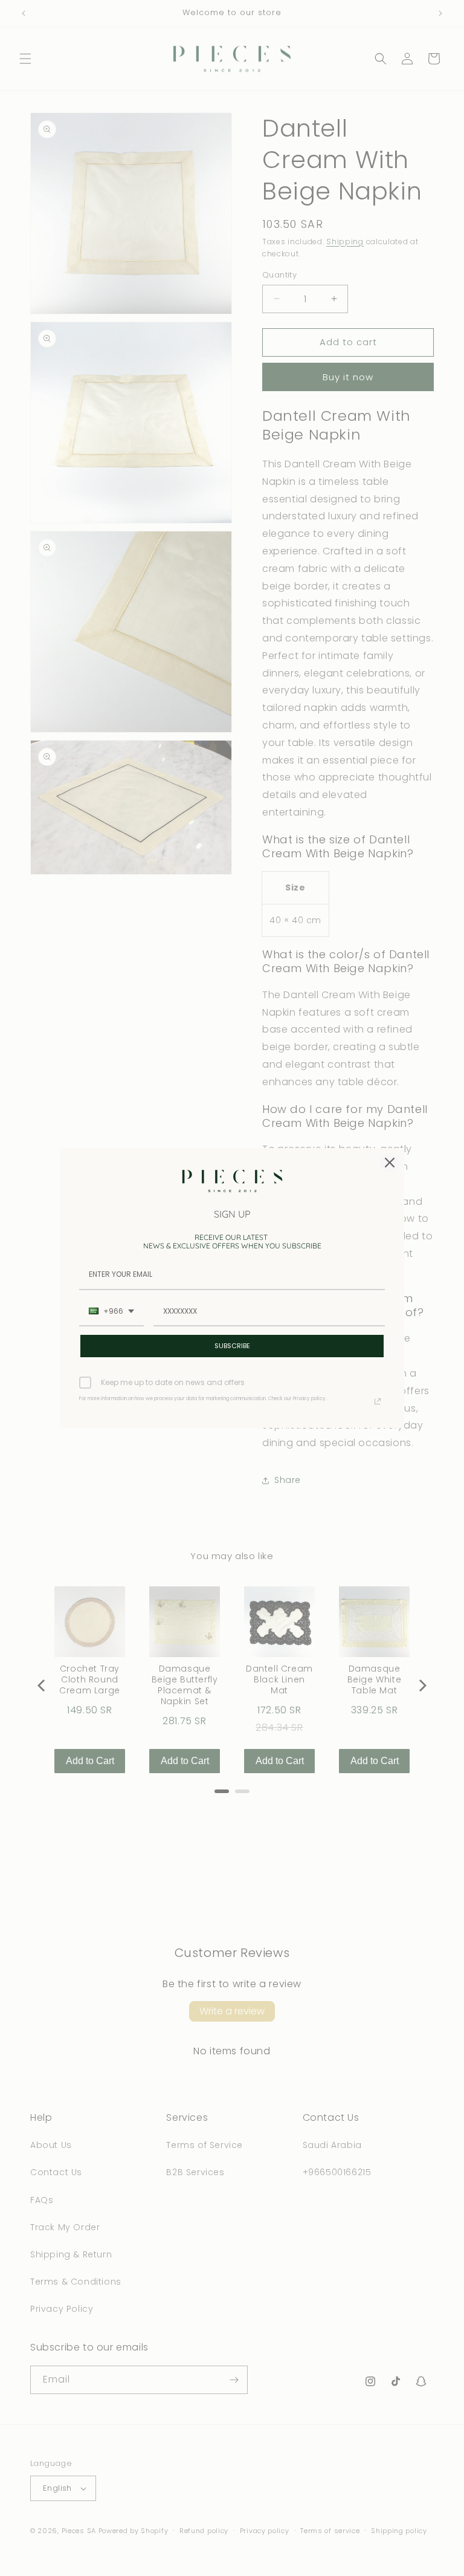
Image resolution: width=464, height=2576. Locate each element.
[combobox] (111, 1312)
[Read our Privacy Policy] (378, 1401)
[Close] (390, 1163)
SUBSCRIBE (232, 1346)
